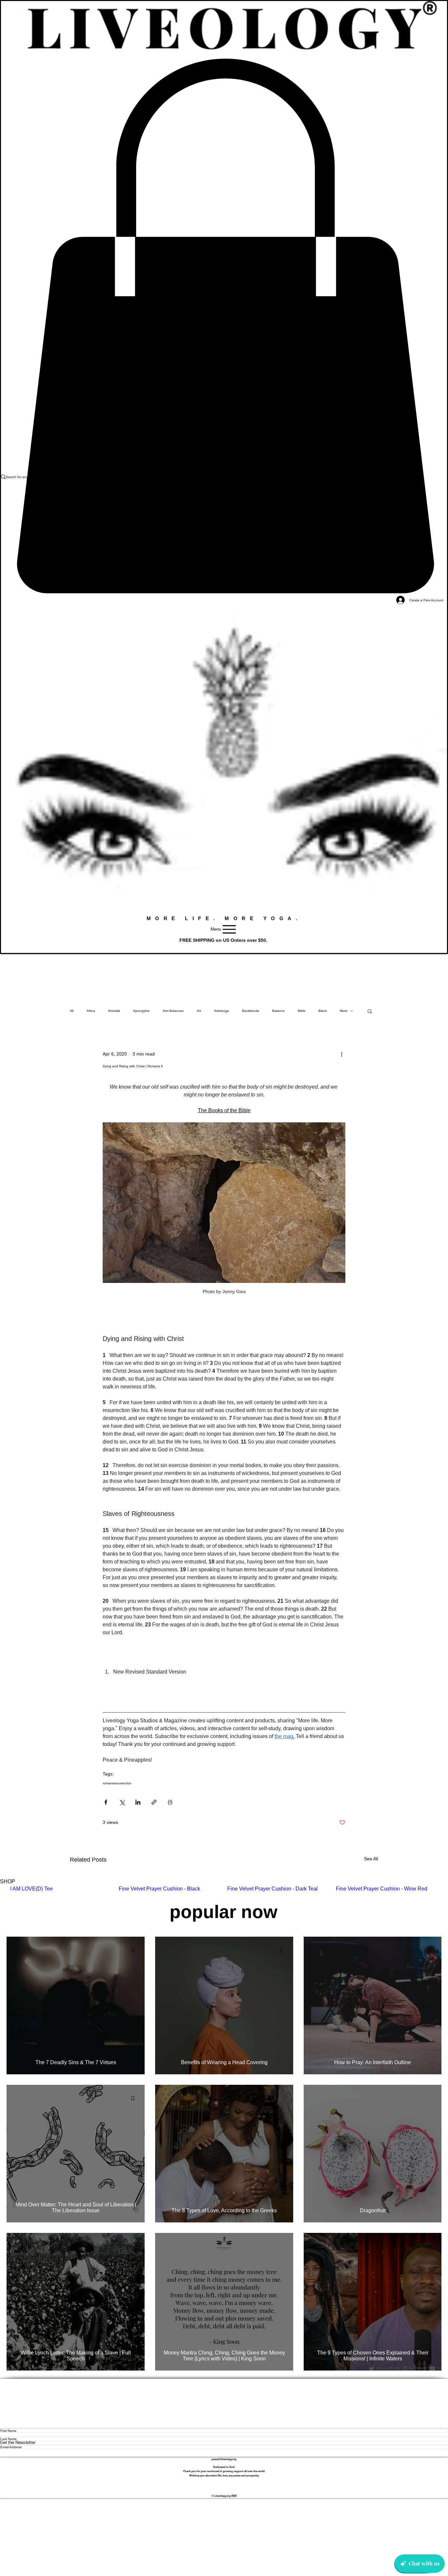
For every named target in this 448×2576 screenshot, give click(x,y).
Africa (91, 1011)
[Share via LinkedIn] (138, 1802)
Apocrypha (141, 1011)
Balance (278, 1011)
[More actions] (341, 1054)
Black (323, 1011)
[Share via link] (154, 1802)
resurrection (123, 1783)
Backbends (251, 1011)
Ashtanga (222, 1011)
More (344, 1011)
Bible (302, 1011)
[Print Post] (170, 1802)
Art (199, 1011)
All (72, 1011)
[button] (370, 1011)
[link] (224, 326)
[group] (224, 1892)
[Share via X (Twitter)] (122, 1802)
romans (108, 1783)
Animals (114, 1011)
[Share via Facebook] (106, 1802)
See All (371, 1859)
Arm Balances (173, 1011)
